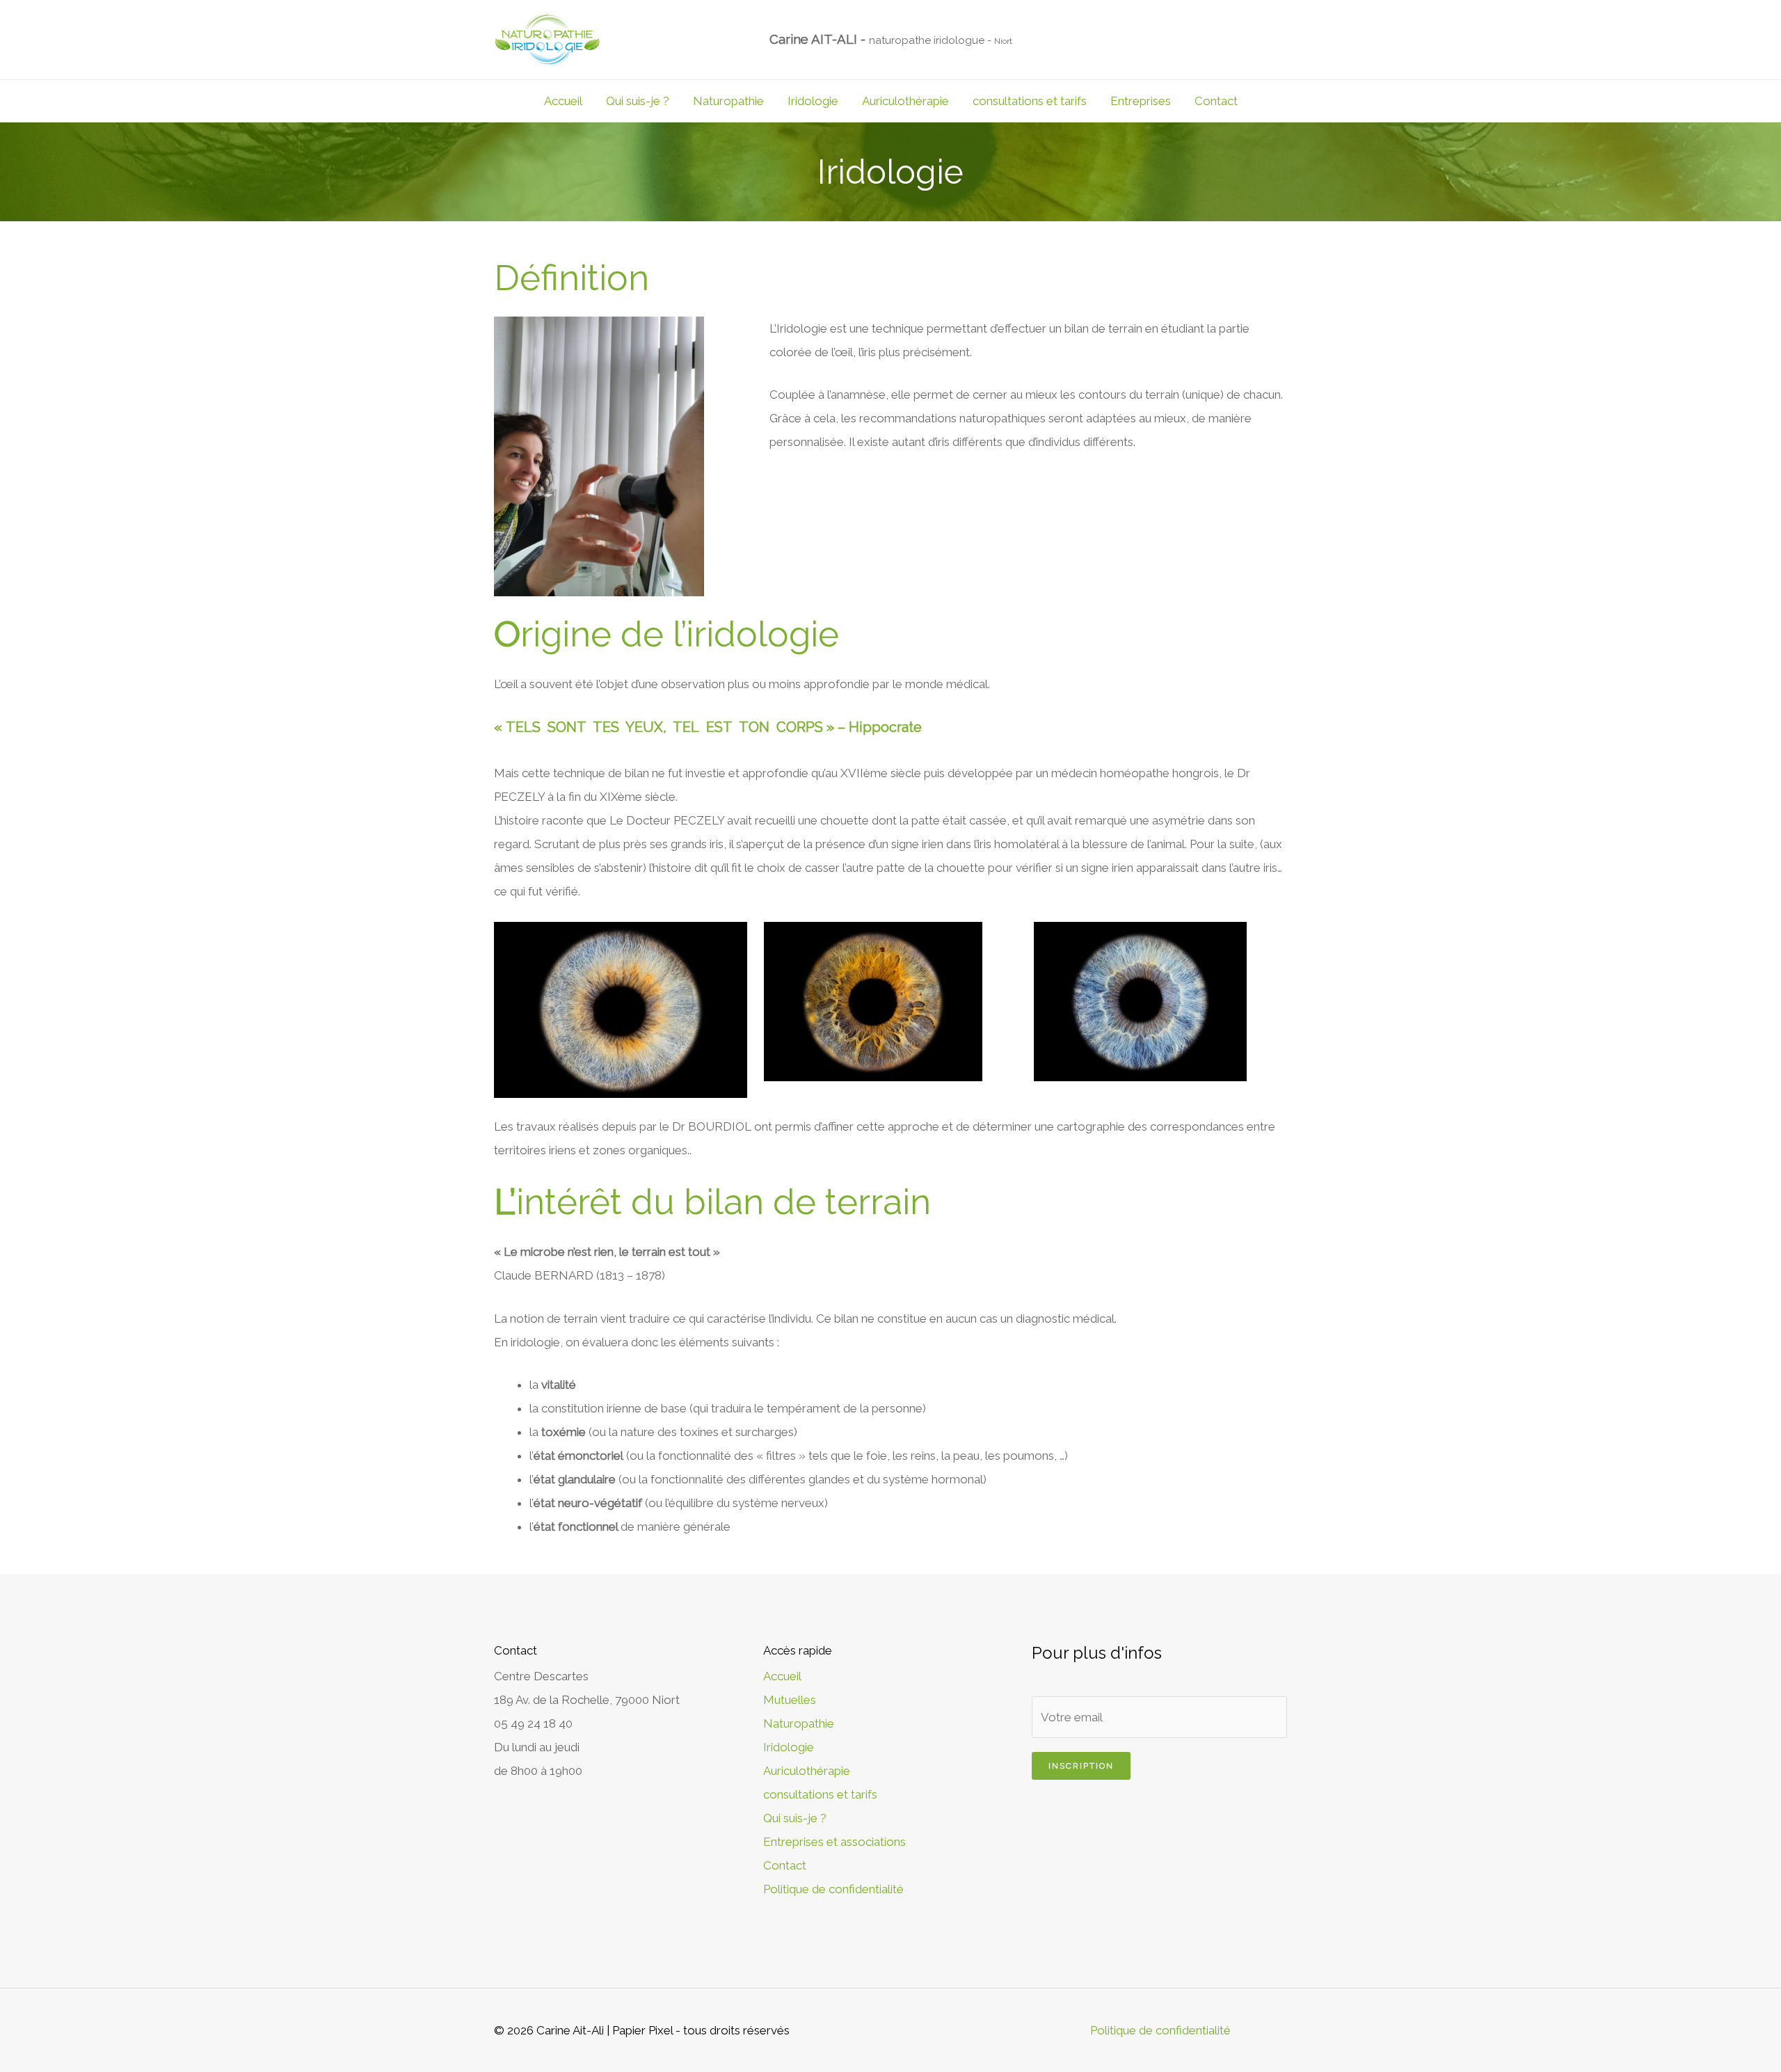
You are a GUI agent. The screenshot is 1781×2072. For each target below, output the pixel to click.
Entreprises (1141, 101)
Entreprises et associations (834, 1842)
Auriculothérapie (905, 101)
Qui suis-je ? (638, 101)
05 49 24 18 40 (533, 1723)
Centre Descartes (541, 1676)
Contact (1216, 101)
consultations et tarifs (1030, 101)
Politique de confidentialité (833, 1889)
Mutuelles (790, 1700)
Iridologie (813, 101)
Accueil (563, 101)
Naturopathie (728, 101)
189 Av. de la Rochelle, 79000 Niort (587, 1700)
